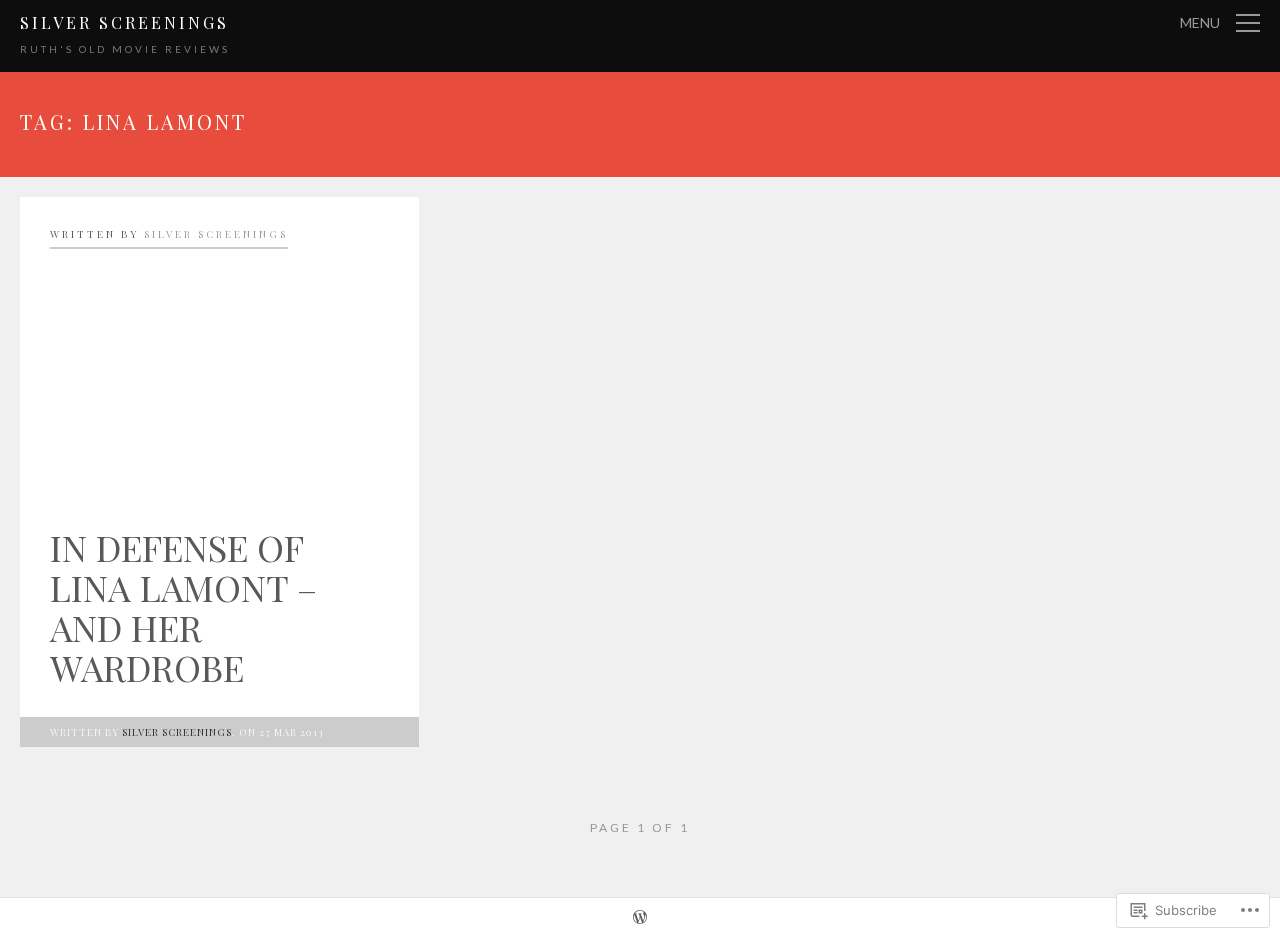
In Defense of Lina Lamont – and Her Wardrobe (183, 607)
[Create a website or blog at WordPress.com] (640, 919)
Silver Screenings (124, 22)
